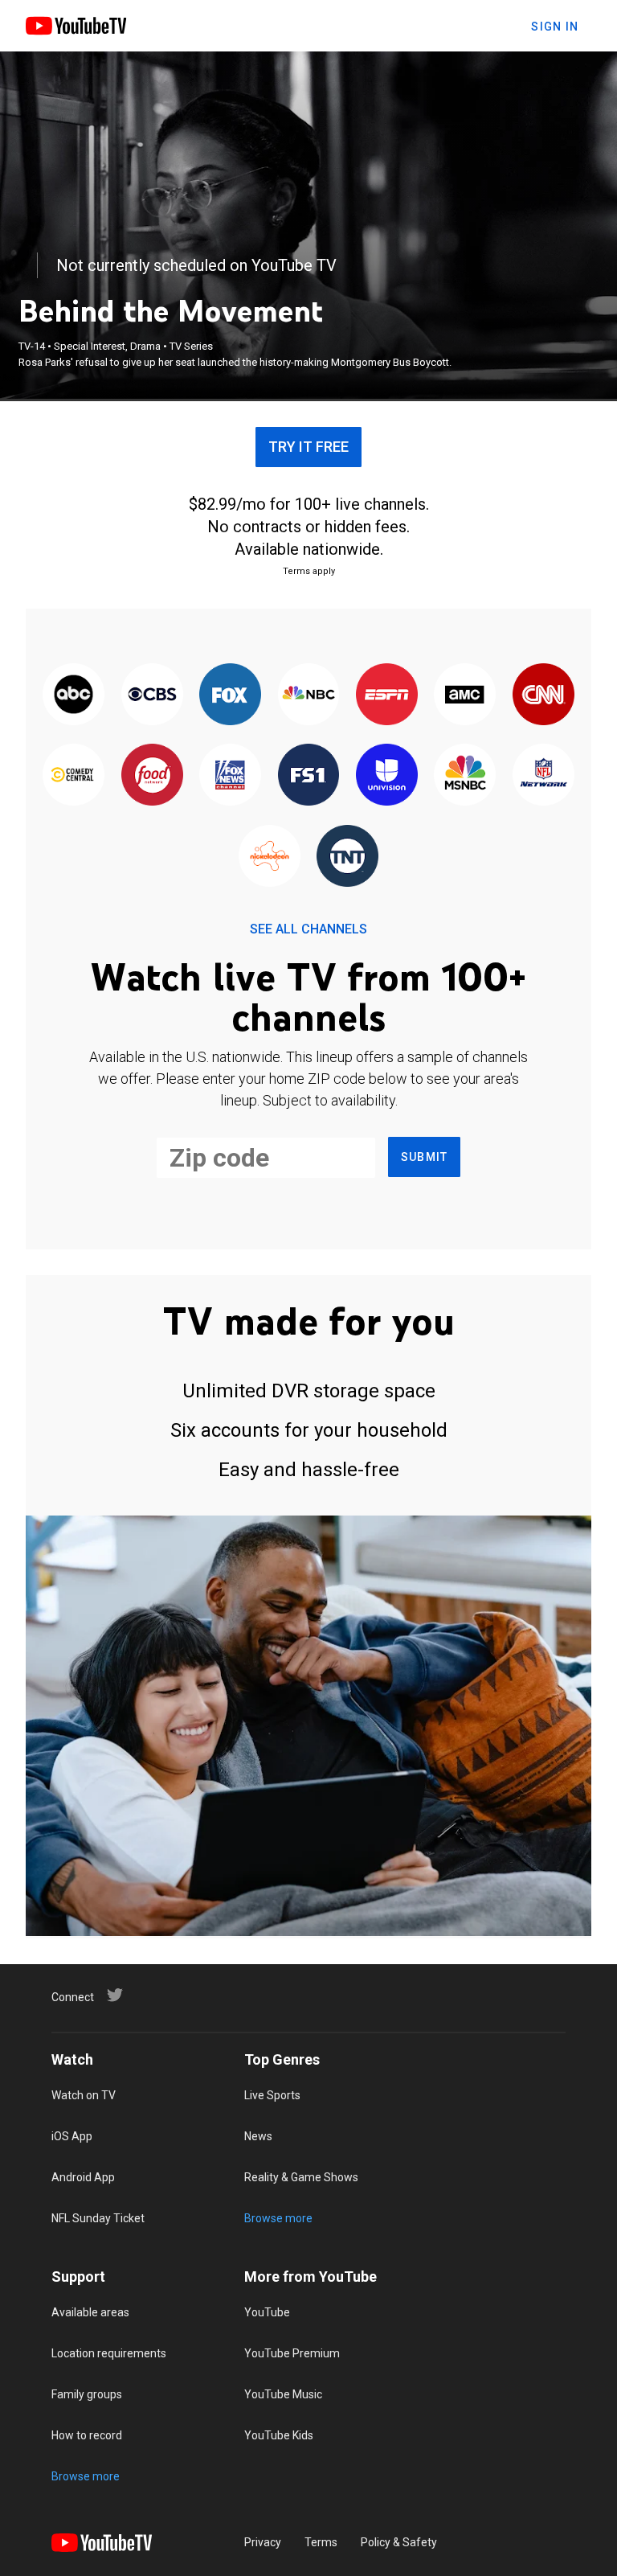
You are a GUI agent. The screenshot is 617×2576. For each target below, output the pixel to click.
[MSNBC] (465, 776)
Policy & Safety (399, 2542)
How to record (87, 2435)
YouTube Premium (292, 2353)
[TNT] (347, 857)
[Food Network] (151, 776)
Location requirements (109, 2353)
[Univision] (387, 776)
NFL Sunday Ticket (98, 2218)
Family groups (87, 2394)
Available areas (90, 2312)
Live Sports (272, 2095)
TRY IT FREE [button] (308, 447)
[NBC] (308, 695)
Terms (321, 2542)
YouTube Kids (279, 2435)
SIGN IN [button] (555, 27)
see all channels (308, 929)
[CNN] (543, 695)
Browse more (278, 2218)
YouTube (267, 2312)
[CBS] (151, 695)
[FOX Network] (230, 695)
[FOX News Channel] (230, 776)
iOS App (72, 2136)
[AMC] (465, 695)
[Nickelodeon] (270, 857)
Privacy (263, 2542)
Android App (83, 2177)
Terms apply (309, 571)
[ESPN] (387, 695)
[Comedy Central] (74, 776)
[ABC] (74, 695)
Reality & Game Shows (301, 2177)
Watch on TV (84, 2095)
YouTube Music (283, 2394)
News (258, 2136)
